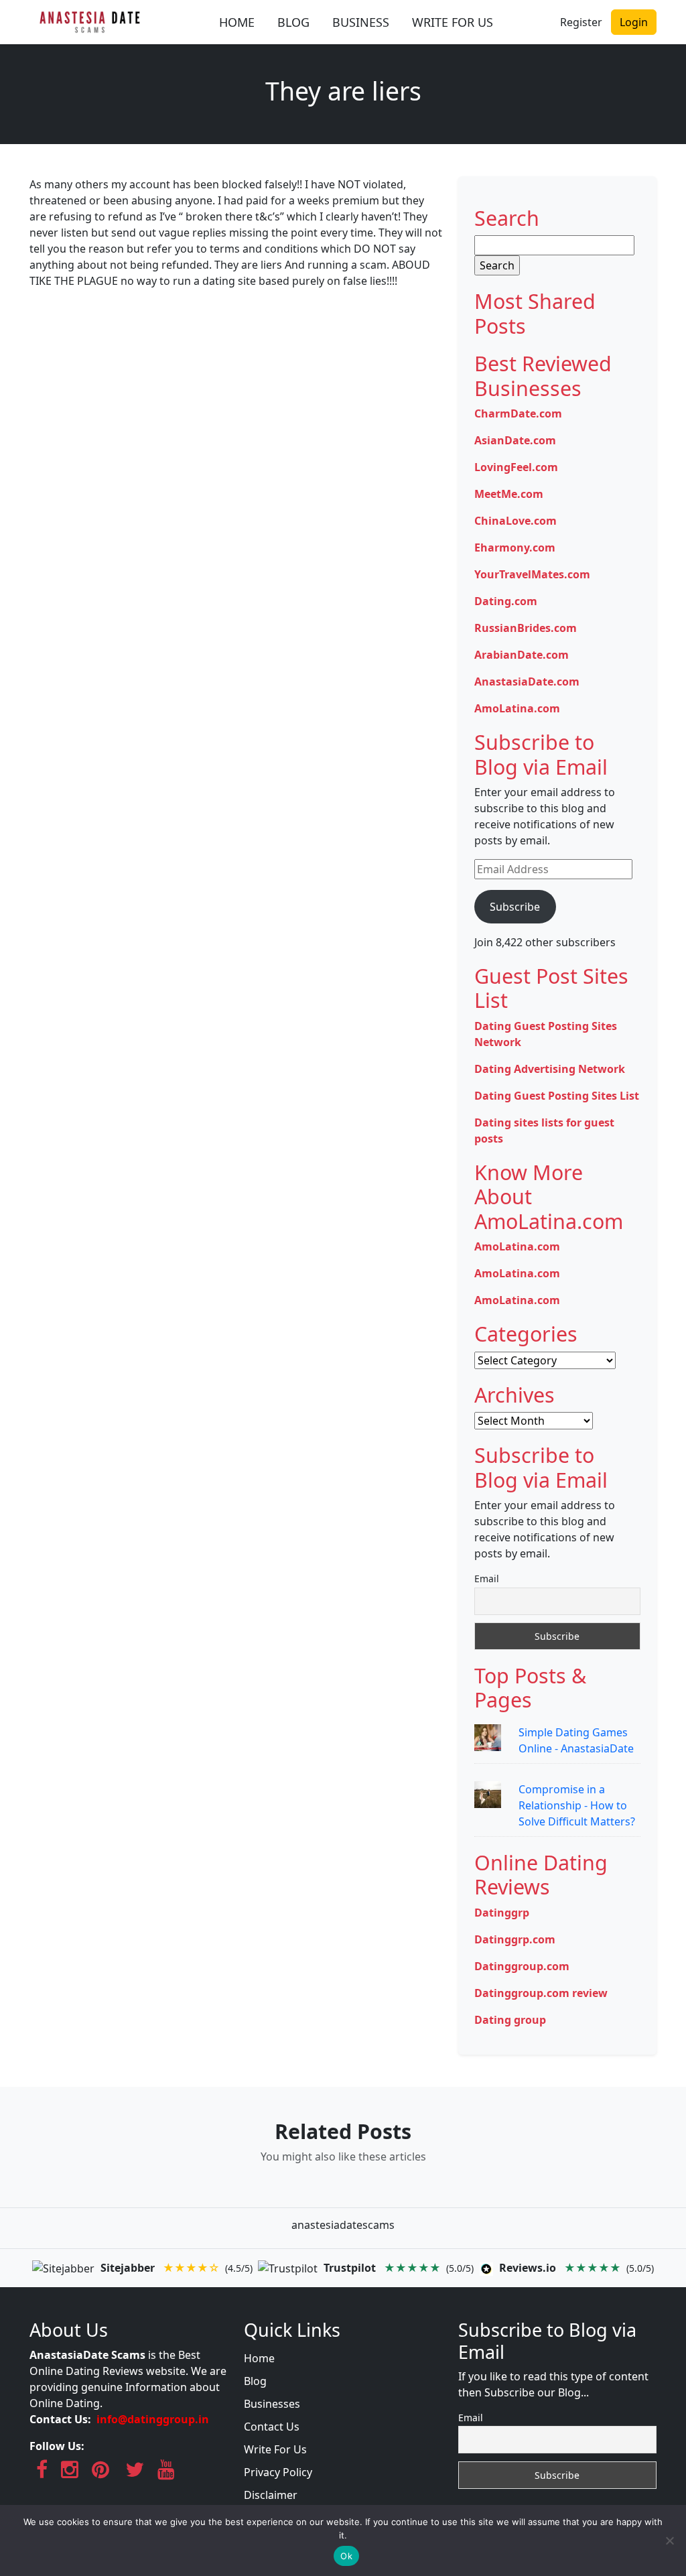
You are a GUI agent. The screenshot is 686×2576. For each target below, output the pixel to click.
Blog (255, 2381)
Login (634, 22)
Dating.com (506, 601)
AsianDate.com (515, 440)
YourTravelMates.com (532, 574)
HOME (237, 22)
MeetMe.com (509, 494)
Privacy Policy (278, 2472)
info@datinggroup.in (153, 2419)
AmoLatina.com (517, 708)
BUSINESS (361, 22)
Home (259, 2358)
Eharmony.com (515, 548)
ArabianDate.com (522, 655)
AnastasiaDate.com (527, 682)
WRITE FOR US (453, 22)
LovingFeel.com (516, 467)
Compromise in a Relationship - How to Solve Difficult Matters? (577, 1805)
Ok (346, 2556)
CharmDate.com (518, 413)
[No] (669, 2540)
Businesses (272, 2404)
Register (581, 22)
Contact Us (272, 2427)
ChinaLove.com (516, 521)
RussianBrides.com (526, 628)
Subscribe (515, 907)
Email (487, 1579)
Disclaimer (271, 2495)
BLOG (293, 22)
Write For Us (275, 2449)
